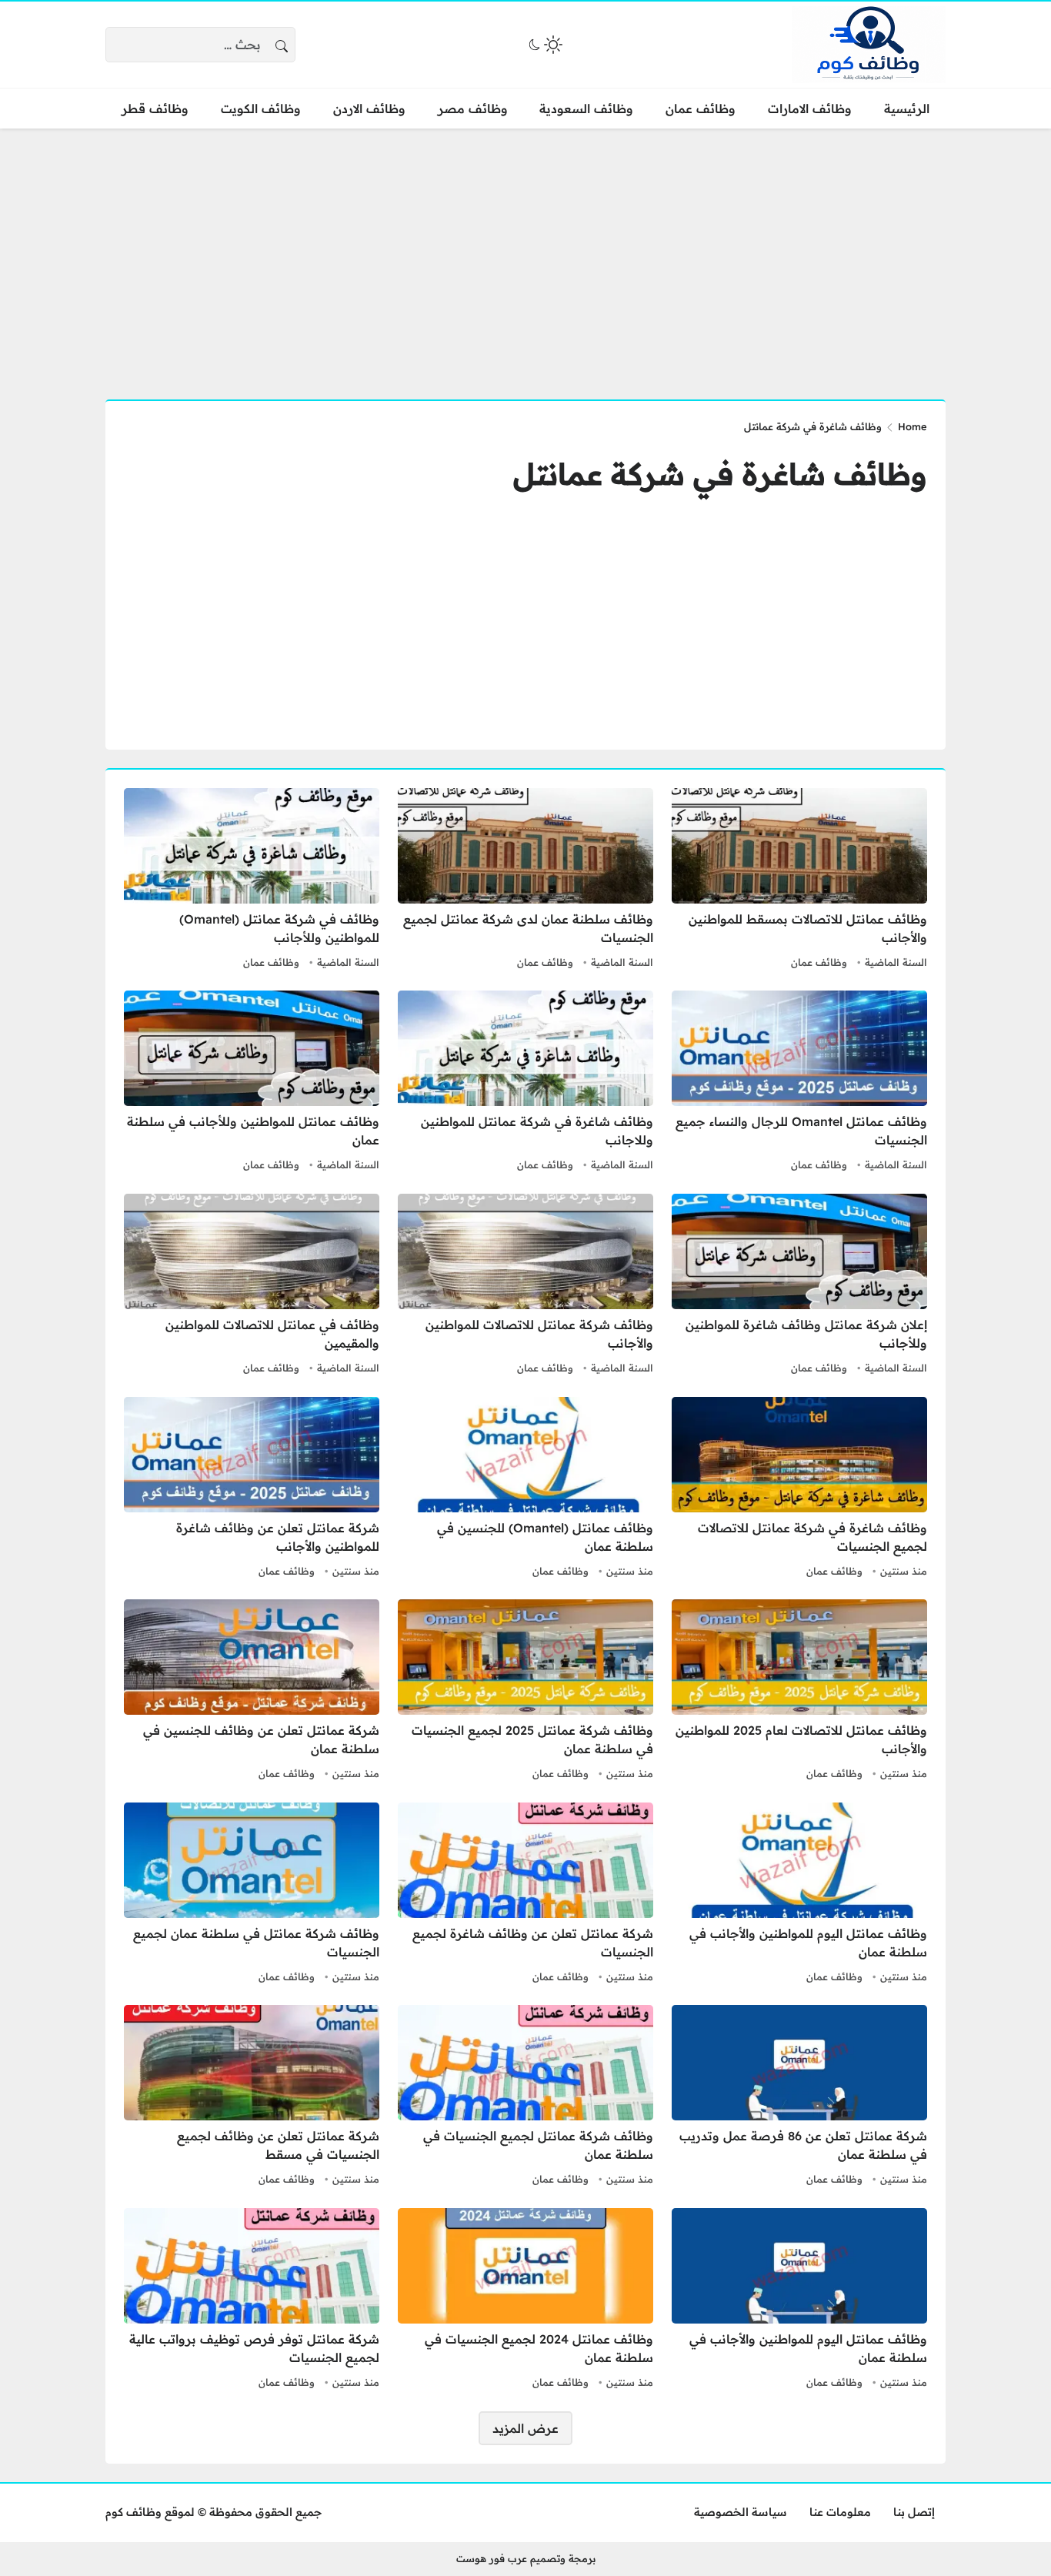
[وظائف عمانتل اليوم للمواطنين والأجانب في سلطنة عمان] (799, 1895)
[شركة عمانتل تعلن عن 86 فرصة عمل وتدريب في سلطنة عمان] (799, 2097)
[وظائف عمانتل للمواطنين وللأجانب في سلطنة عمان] (252, 1083)
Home (913, 426)
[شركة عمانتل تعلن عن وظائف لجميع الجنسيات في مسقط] (252, 2097)
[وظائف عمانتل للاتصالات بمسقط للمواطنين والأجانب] (799, 880)
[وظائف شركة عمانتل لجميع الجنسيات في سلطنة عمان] (525, 2097)
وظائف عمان (819, 962)
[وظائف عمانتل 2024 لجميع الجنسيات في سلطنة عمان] (525, 2300)
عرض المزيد (525, 2428)
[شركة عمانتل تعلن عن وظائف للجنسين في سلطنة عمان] (252, 1692)
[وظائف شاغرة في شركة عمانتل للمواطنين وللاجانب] (525, 1083)
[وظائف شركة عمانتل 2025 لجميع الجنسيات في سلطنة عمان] (525, 1692)
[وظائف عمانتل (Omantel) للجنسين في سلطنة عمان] (525, 1489)
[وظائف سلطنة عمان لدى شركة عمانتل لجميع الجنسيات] (525, 880)
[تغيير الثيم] (544, 45)
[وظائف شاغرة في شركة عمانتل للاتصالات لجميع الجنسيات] (799, 1489)
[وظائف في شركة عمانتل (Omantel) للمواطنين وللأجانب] (252, 880)
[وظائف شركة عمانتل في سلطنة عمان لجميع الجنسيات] (252, 1895)
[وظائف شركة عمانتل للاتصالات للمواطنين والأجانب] (525, 1286)
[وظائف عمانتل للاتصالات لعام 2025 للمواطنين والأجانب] (799, 1692)
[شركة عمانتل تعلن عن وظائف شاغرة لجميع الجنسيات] (525, 1895)
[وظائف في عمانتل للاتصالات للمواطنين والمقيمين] (252, 1286)
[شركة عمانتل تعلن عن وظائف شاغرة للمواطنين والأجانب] (252, 1489)
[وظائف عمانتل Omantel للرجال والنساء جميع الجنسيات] (799, 1083)
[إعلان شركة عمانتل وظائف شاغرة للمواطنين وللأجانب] (799, 1286)
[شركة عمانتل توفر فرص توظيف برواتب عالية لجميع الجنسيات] (252, 2300)
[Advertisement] (525, 255)
